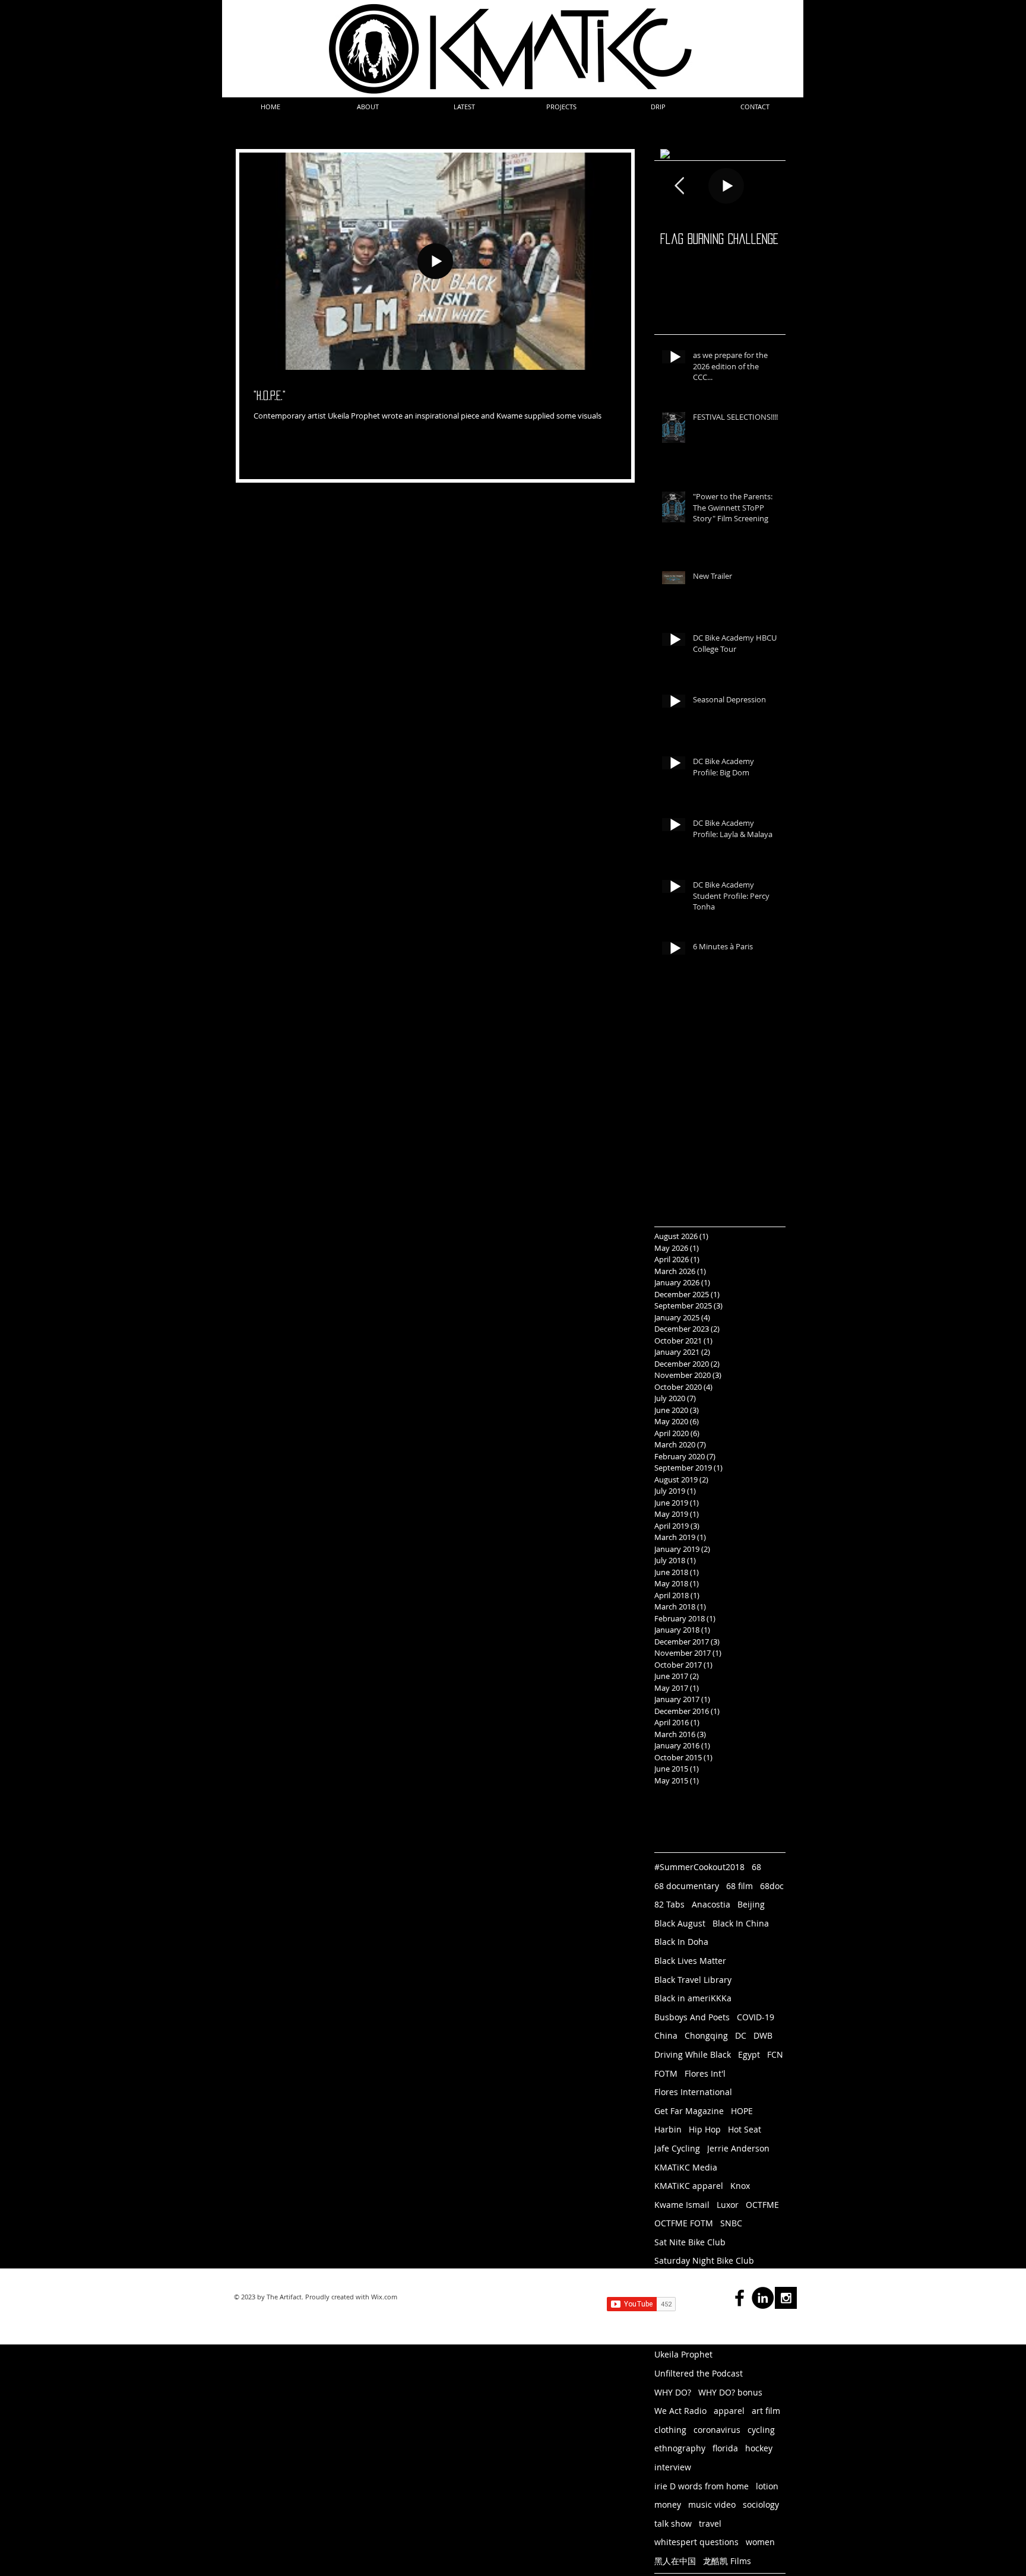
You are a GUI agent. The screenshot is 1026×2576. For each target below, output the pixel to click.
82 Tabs (669, 1904)
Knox (740, 2186)
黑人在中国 (675, 2561)
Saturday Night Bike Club (704, 2260)
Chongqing (706, 2035)
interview (673, 2467)
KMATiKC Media (686, 2167)
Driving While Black (693, 2054)
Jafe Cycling (677, 2148)
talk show (673, 2523)
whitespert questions (696, 2542)
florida (725, 2448)
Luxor (728, 2205)
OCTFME (762, 2205)
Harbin (668, 2129)
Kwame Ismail (682, 2205)
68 (756, 1867)
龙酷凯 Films (727, 2561)
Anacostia (711, 1904)
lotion (767, 2486)
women (760, 2542)
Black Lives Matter (690, 1961)
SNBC (731, 2223)
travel (710, 2523)
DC (741, 2035)
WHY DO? (673, 2392)
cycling (761, 2430)
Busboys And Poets (692, 2017)
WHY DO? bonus (730, 2392)
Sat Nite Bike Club (690, 2242)
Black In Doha (681, 1942)
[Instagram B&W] (786, 2298)
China (666, 2035)
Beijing (751, 1904)
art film (766, 2411)
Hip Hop (705, 2129)
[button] (367, 107)
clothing (670, 2430)
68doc (772, 1886)
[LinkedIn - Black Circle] (763, 2298)
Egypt (749, 2054)
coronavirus (717, 2430)
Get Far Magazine (689, 2111)
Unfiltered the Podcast (699, 2373)
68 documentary (687, 1886)
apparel (729, 2411)
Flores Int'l (705, 2073)
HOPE (742, 2111)
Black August (680, 1923)
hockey (759, 2448)
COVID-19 (756, 2017)
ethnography (680, 2448)
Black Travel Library (693, 1980)
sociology (761, 2504)
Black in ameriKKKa (693, 1998)
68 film (740, 1886)
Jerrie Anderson (738, 2148)
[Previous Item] (679, 186)
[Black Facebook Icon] (740, 2298)
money (668, 2504)
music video (712, 2504)
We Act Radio (680, 2411)
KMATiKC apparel (689, 2186)
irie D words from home (702, 2486)
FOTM (666, 2073)
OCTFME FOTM (684, 2223)
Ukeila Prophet (683, 2354)
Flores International (693, 2092)
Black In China (741, 1923)
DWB (763, 2035)
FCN (775, 2054)
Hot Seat (745, 2129)
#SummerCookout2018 (699, 1867)
